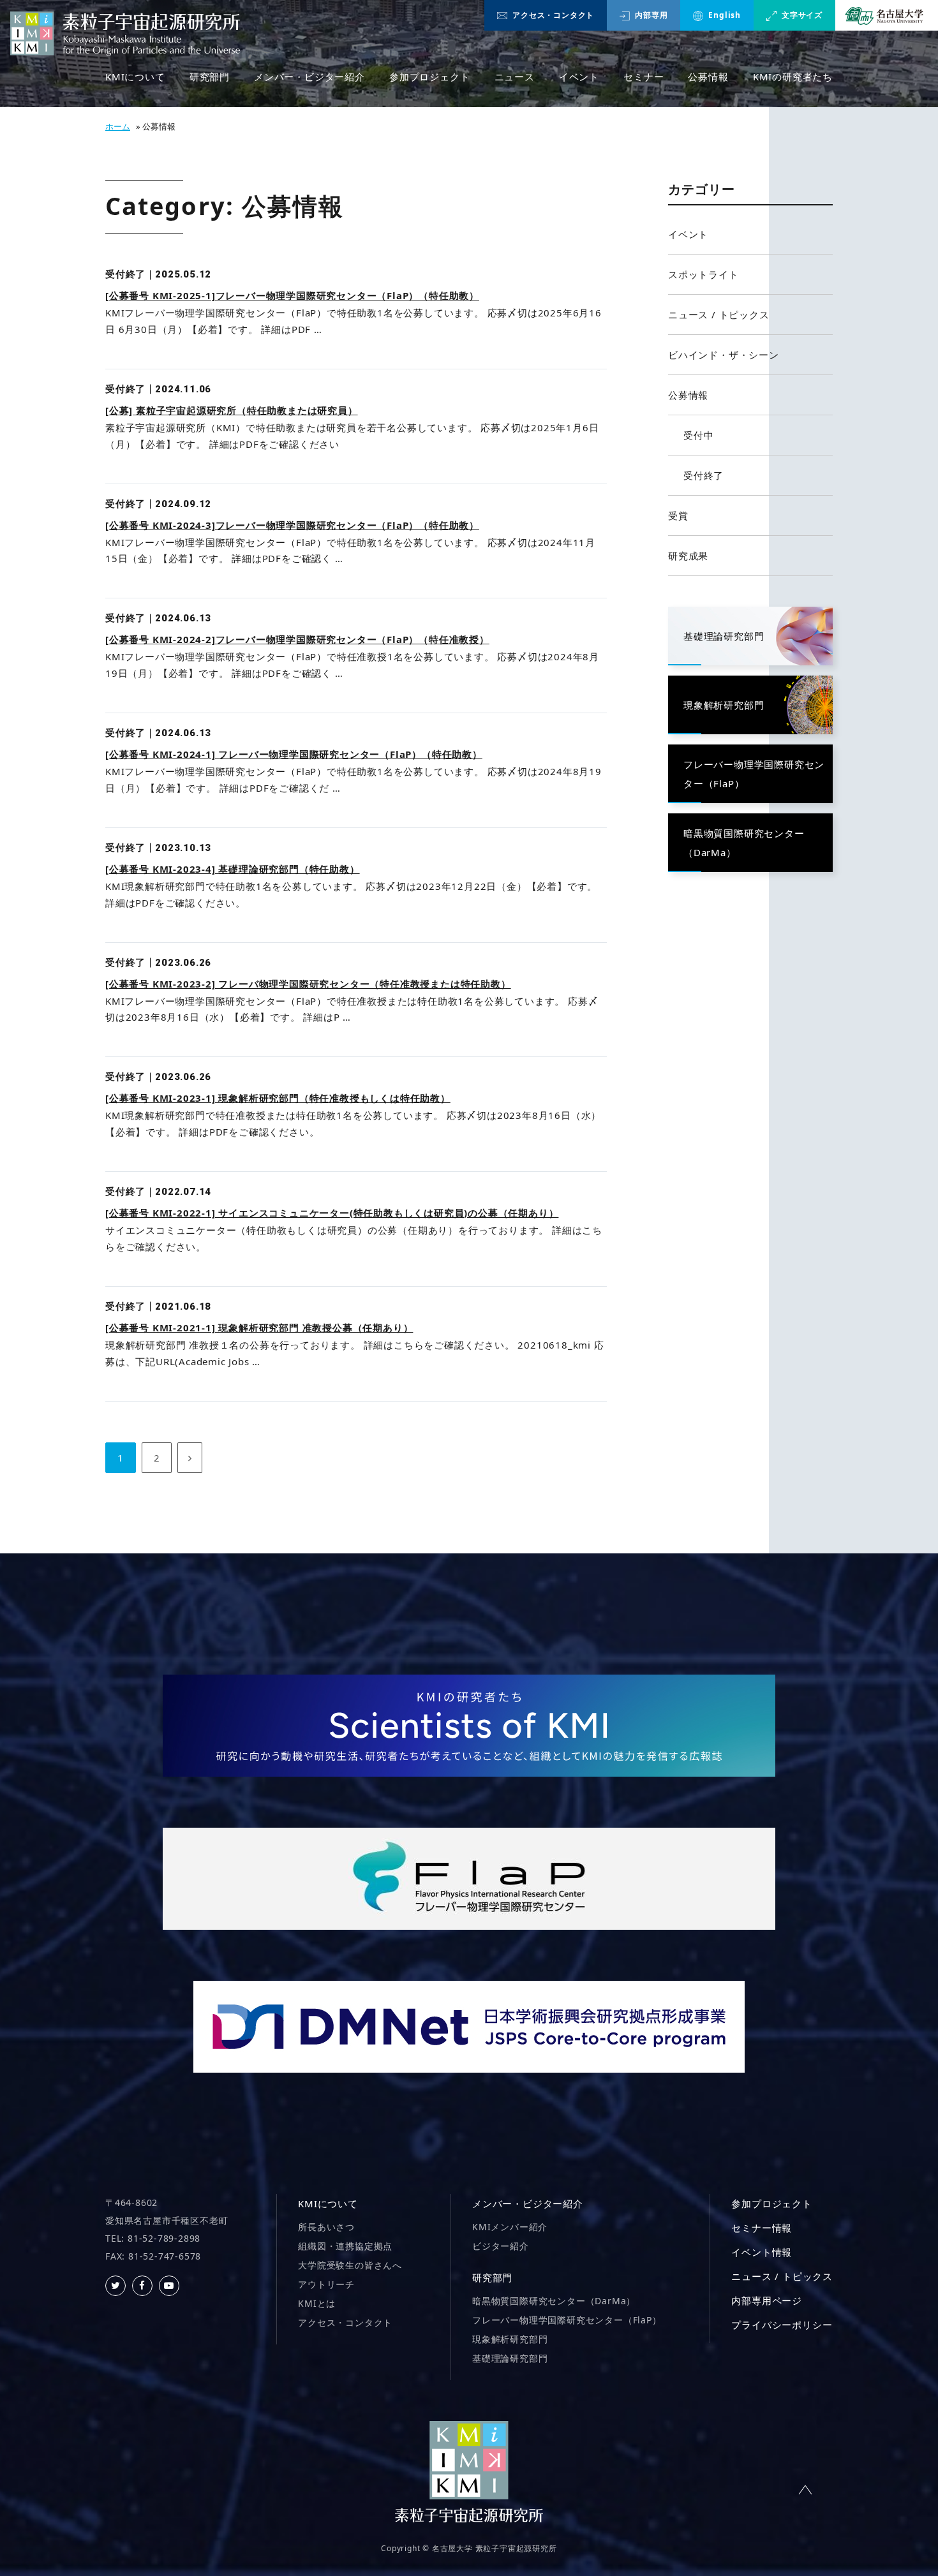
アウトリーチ (326, 2284)
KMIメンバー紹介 (510, 2227)
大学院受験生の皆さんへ (350, 2265)
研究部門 (210, 77)
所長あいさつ (326, 2227)
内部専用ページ (767, 2300)
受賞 (678, 515)
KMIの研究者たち (793, 77)
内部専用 (651, 15)
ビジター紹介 (501, 2246)
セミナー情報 (762, 2228)
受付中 (698, 435)
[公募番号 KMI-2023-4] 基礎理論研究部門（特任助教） (233, 869)
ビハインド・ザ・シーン (724, 355)
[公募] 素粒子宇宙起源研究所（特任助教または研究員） (232, 410)
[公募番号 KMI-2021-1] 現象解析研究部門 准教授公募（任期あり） (259, 1328)
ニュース (515, 77)
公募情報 (708, 77)
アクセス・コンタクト (553, 15)
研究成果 (688, 556)
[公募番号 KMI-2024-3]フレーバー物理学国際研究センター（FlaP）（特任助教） (292, 525)
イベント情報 (762, 2252)
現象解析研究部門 (510, 2339)
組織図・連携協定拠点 (345, 2246)
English (725, 15)
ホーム (118, 126)
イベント (579, 77)
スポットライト (703, 274)
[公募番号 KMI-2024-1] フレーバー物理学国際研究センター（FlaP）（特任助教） (294, 754)
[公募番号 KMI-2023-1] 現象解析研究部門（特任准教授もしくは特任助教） (278, 1098)
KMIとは (317, 2303)
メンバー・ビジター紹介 (309, 77)
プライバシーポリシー (782, 2325)
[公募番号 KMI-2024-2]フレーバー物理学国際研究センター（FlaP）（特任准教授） (297, 639)
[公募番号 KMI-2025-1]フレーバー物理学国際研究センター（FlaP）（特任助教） (292, 295)
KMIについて (135, 77)
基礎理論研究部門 (510, 2358)
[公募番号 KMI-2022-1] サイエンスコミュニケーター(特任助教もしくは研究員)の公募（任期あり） (332, 1213)
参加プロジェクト (429, 77)
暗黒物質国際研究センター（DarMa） (554, 2301)
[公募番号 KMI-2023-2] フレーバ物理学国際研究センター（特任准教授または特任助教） (308, 984)
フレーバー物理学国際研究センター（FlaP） (567, 2320)
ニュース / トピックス (719, 315)
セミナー (644, 77)
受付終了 (703, 475)
